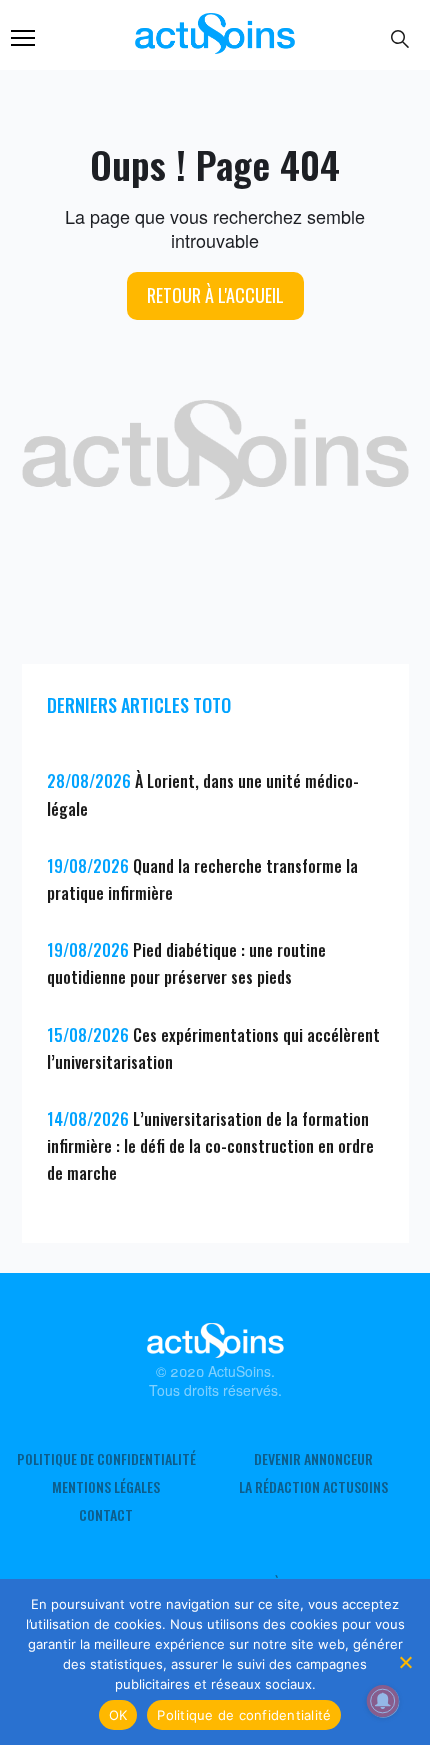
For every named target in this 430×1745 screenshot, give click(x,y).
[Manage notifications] (383, 1701)
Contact (106, 1515)
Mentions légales (106, 1487)
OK (118, 1715)
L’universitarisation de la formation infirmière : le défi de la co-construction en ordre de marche (210, 1146)
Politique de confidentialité (106, 1459)
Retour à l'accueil (215, 295)
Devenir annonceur (313, 1459)
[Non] (405, 1662)
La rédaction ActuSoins (313, 1487)
